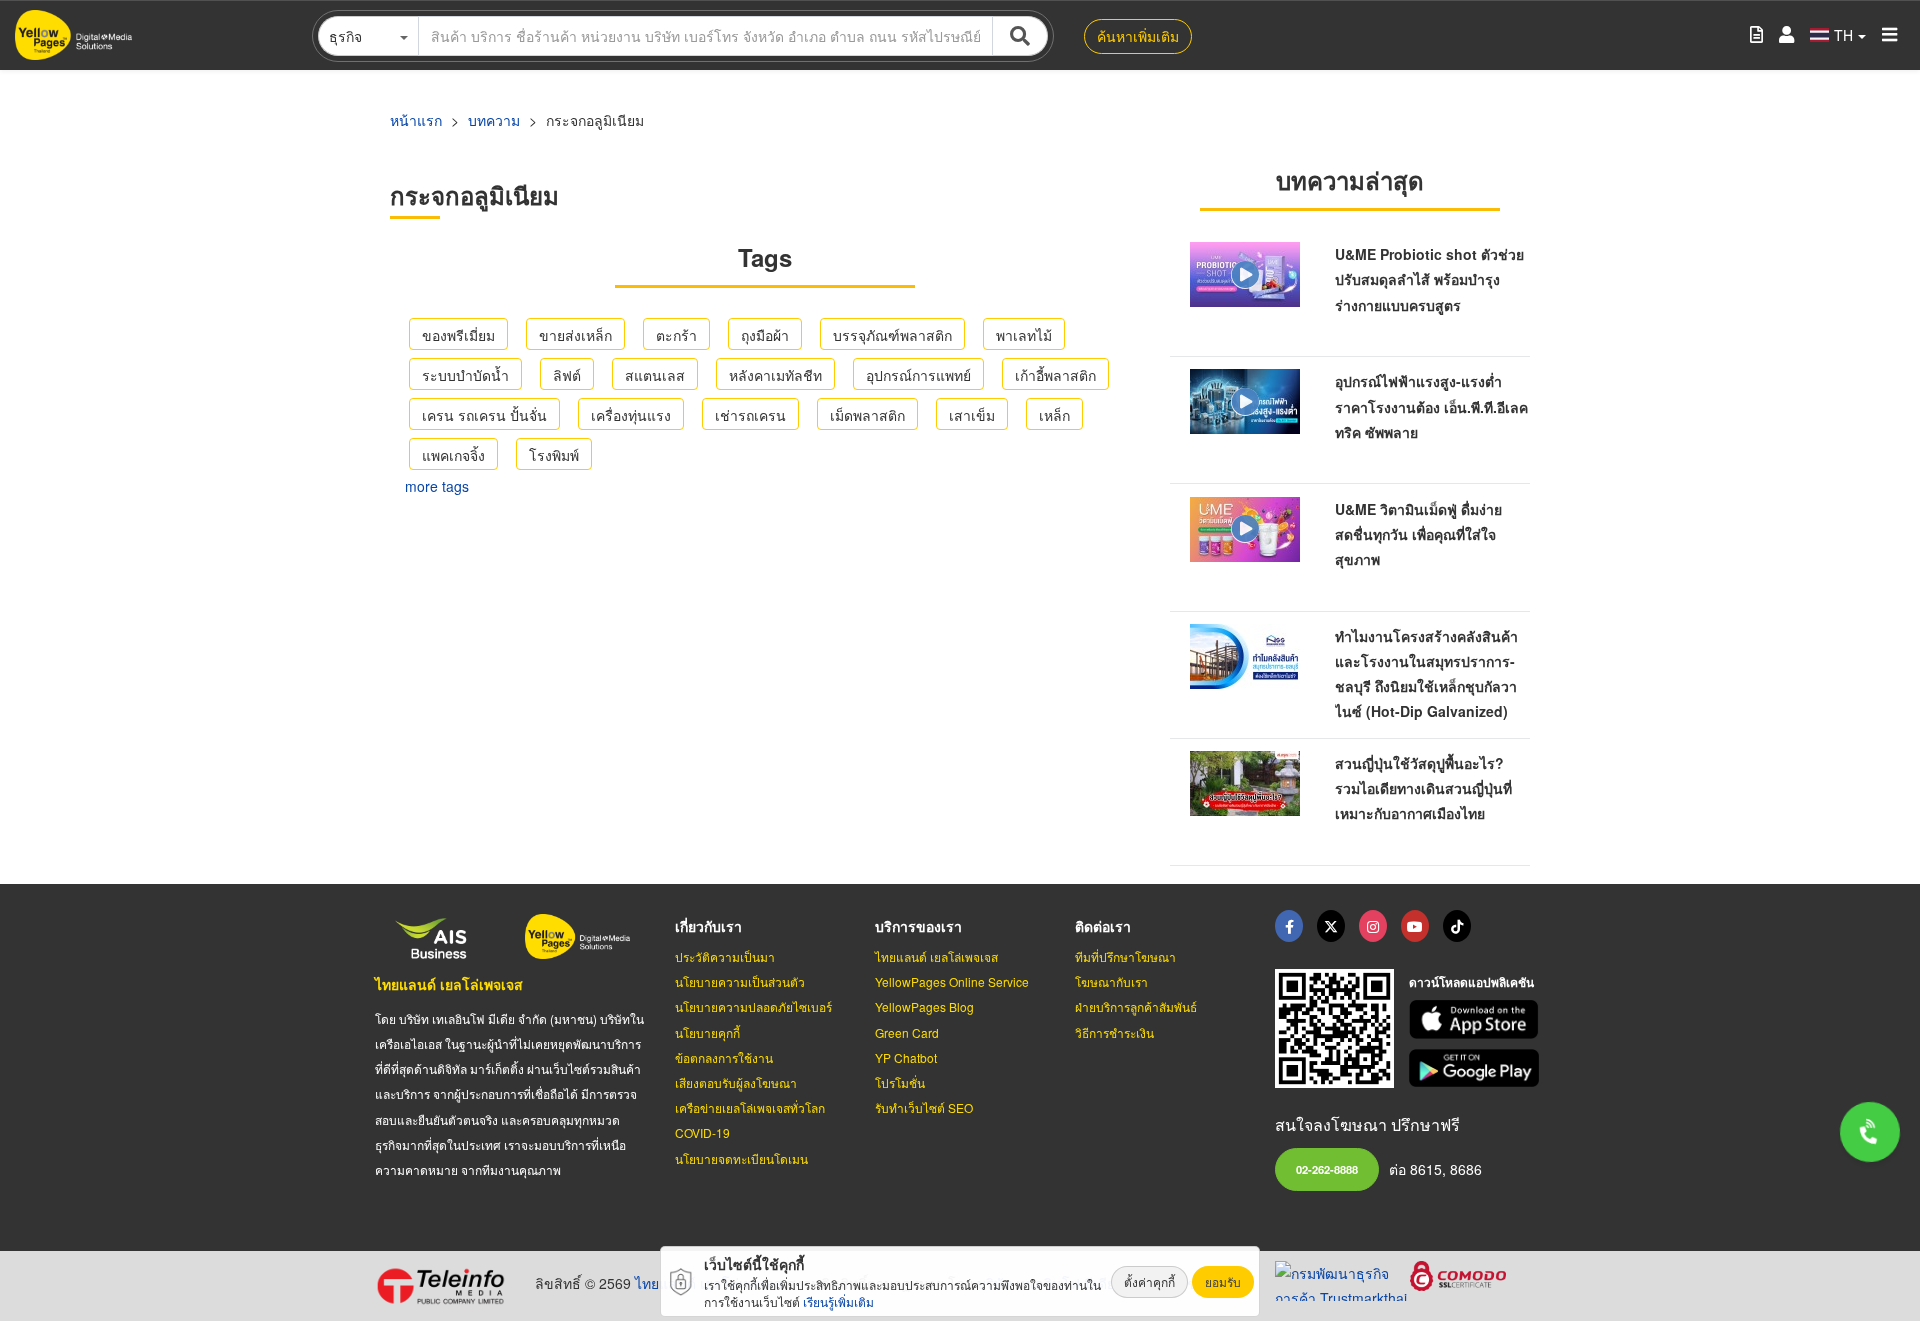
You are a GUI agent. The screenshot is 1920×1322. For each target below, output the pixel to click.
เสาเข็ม (972, 415)
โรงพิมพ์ (554, 455)
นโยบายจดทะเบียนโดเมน (741, 1158)
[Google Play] (1477, 1068)
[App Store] (1477, 1019)
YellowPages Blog (924, 1006)
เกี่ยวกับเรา (708, 926)
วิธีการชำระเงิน (1114, 1032)
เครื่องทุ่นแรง (631, 415)
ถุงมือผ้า (765, 335)
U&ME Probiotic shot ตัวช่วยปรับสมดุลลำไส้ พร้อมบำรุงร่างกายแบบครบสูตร (1429, 279)
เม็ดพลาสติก (867, 415)
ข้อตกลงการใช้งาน (724, 1057)
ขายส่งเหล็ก (575, 335)
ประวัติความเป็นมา (725, 956)
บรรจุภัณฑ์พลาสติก (892, 335)
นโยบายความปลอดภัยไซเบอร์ (753, 1006)
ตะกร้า (676, 335)
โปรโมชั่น (900, 1082)
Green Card (907, 1032)
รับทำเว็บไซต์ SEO (924, 1107)
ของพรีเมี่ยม (458, 335)
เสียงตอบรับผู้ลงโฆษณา (736, 1082)
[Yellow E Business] (1289, 926)
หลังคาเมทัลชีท (775, 375)
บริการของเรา (918, 926)
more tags (437, 486)
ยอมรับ (1223, 1281)
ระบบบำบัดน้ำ (465, 375)
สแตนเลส (655, 375)
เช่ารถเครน (750, 415)
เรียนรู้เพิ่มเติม (838, 1301)
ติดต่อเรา (1103, 926)
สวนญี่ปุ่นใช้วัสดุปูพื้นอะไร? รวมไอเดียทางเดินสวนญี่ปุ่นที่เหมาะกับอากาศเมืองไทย (1423, 788)
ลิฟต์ (567, 375)
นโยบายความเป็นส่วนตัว (740, 981)
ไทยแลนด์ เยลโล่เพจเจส (449, 984)
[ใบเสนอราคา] (1756, 35)
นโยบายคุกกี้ (707, 1032)
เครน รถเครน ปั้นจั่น (484, 415)
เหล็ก (1054, 415)
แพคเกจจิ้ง (453, 455)
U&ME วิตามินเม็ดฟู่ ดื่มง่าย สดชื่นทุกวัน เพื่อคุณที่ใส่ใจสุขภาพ (1418, 534)
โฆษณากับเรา (1111, 981)
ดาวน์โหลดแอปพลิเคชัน (1471, 982)
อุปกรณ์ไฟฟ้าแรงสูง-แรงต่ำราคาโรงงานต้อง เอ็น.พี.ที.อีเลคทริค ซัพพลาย (1431, 406)
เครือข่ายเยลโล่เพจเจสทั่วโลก (750, 1107)
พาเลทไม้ (1024, 335)
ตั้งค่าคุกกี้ (1149, 1281)
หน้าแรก (416, 120)
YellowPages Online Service (952, 981)
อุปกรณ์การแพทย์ (918, 375)
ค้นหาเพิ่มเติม (1138, 36)
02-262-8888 (1327, 1169)
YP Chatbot (906, 1057)
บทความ (494, 120)
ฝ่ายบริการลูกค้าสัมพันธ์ (1136, 1006)
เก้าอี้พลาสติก (1055, 375)
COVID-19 (702, 1132)
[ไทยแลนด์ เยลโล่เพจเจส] (1331, 926)
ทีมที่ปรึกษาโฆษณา (1125, 956)
